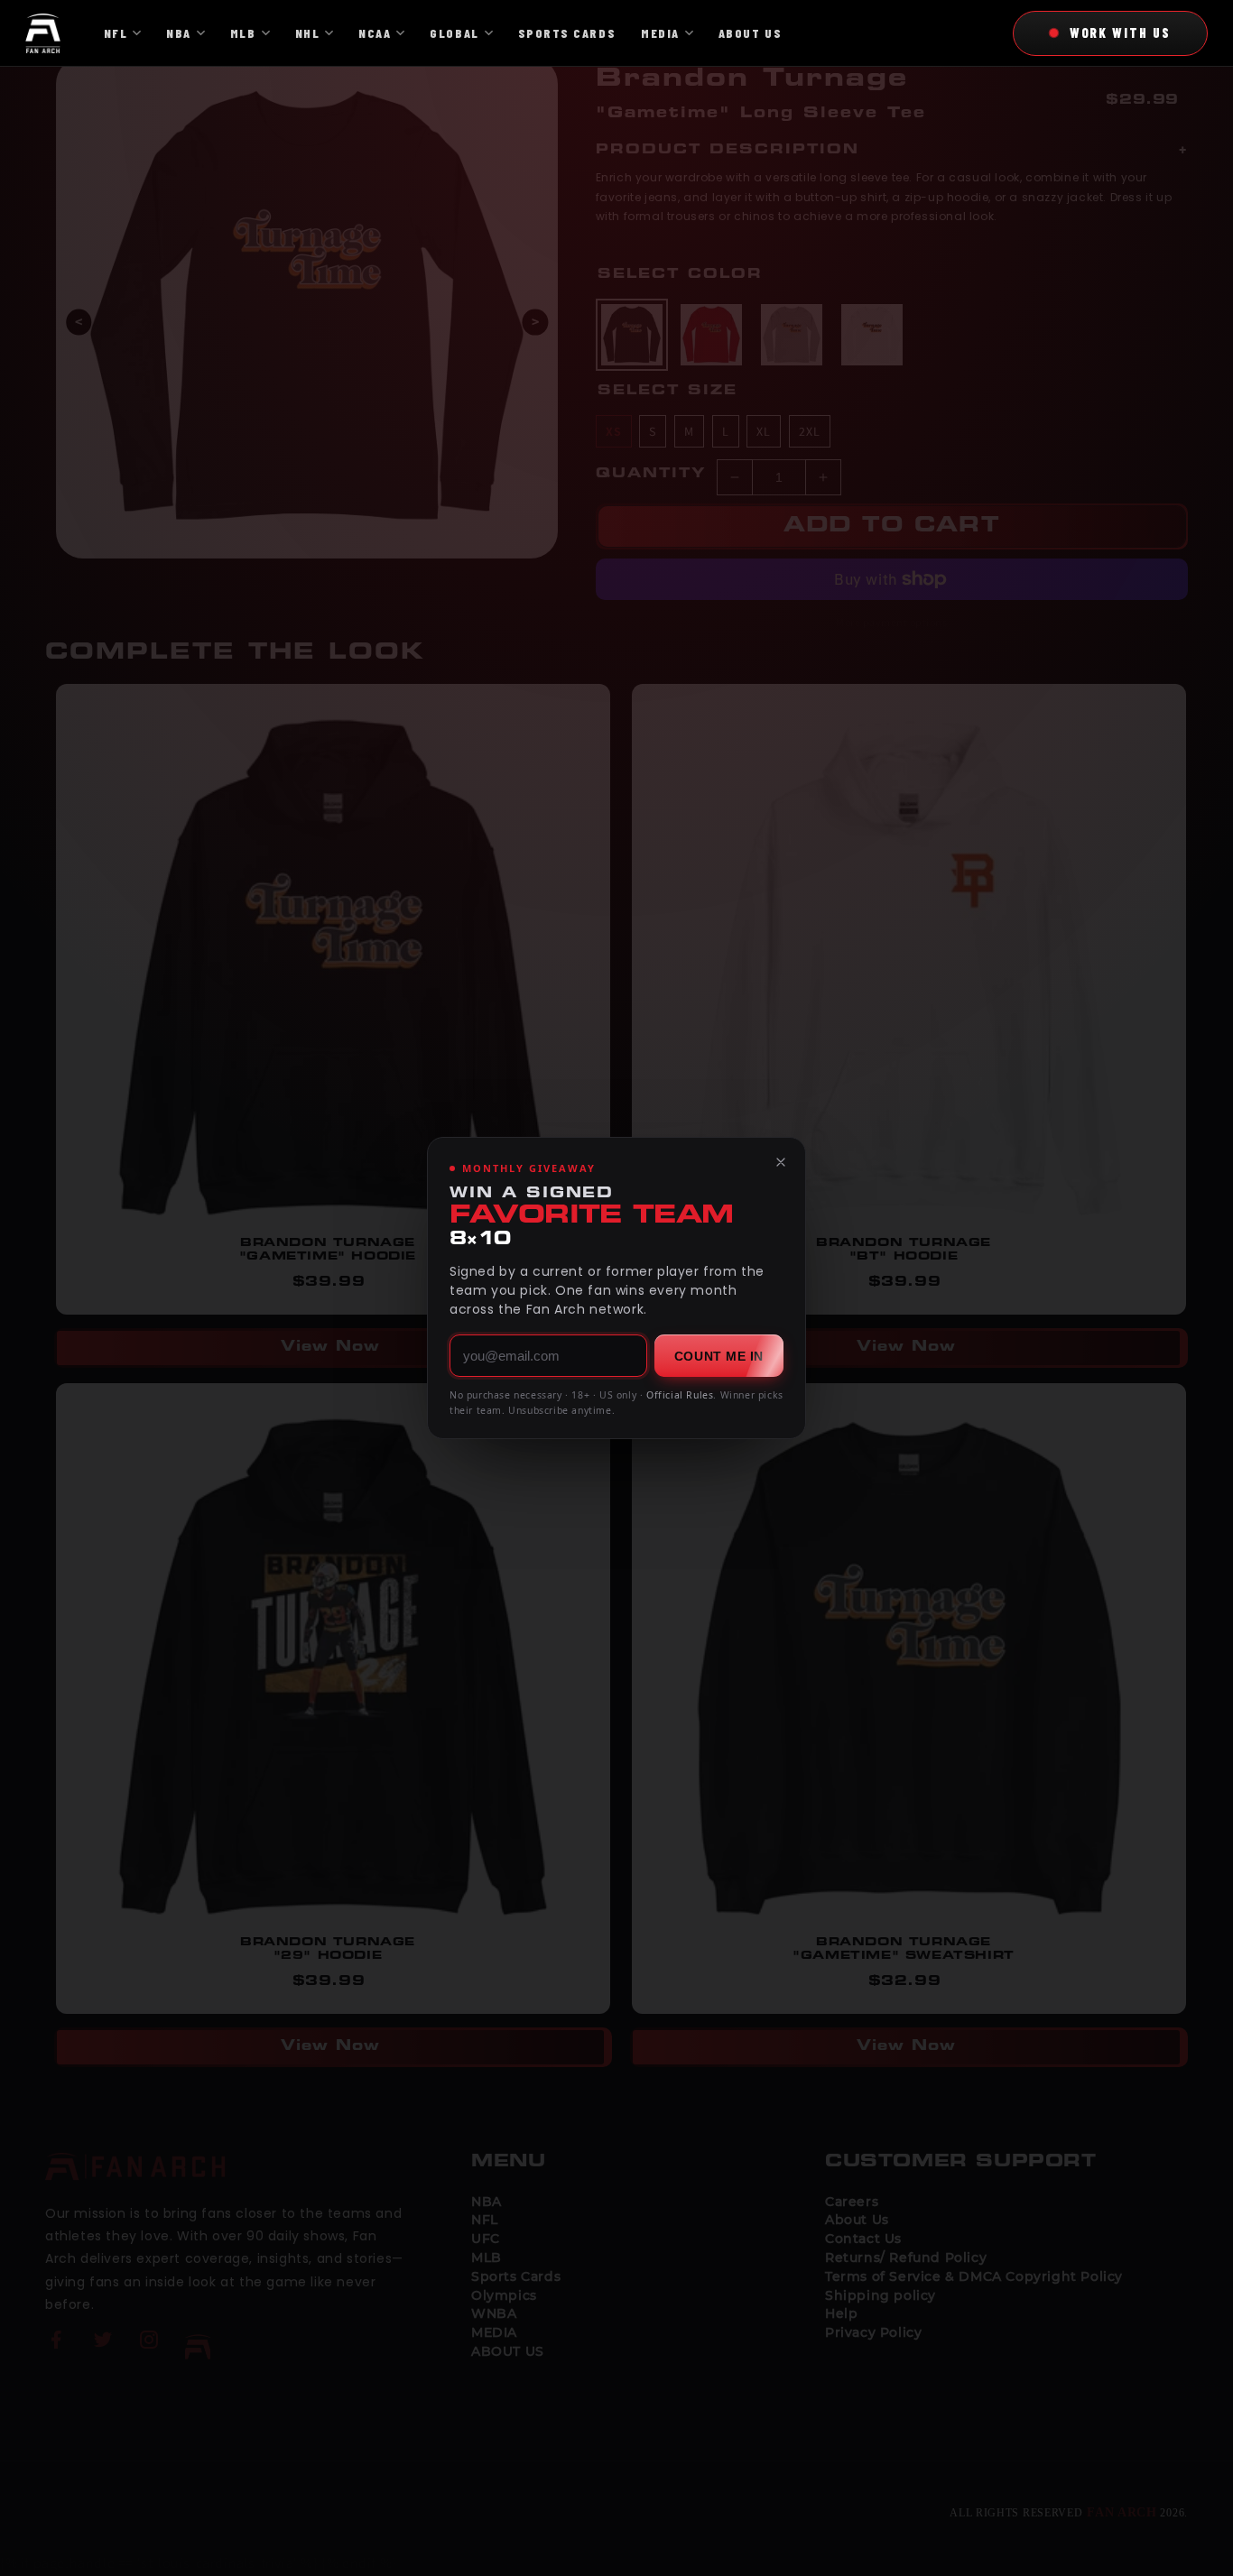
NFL (116, 33)
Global (454, 33)
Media (660, 33)
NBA (179, 33)
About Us (750, 33)
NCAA (375, 33)
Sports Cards (567, 33)
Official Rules (680, 1395)
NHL (308, 33)
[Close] (781, 1162)
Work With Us (1120, 32)
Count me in (719, 1356)
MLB (243, 33)
